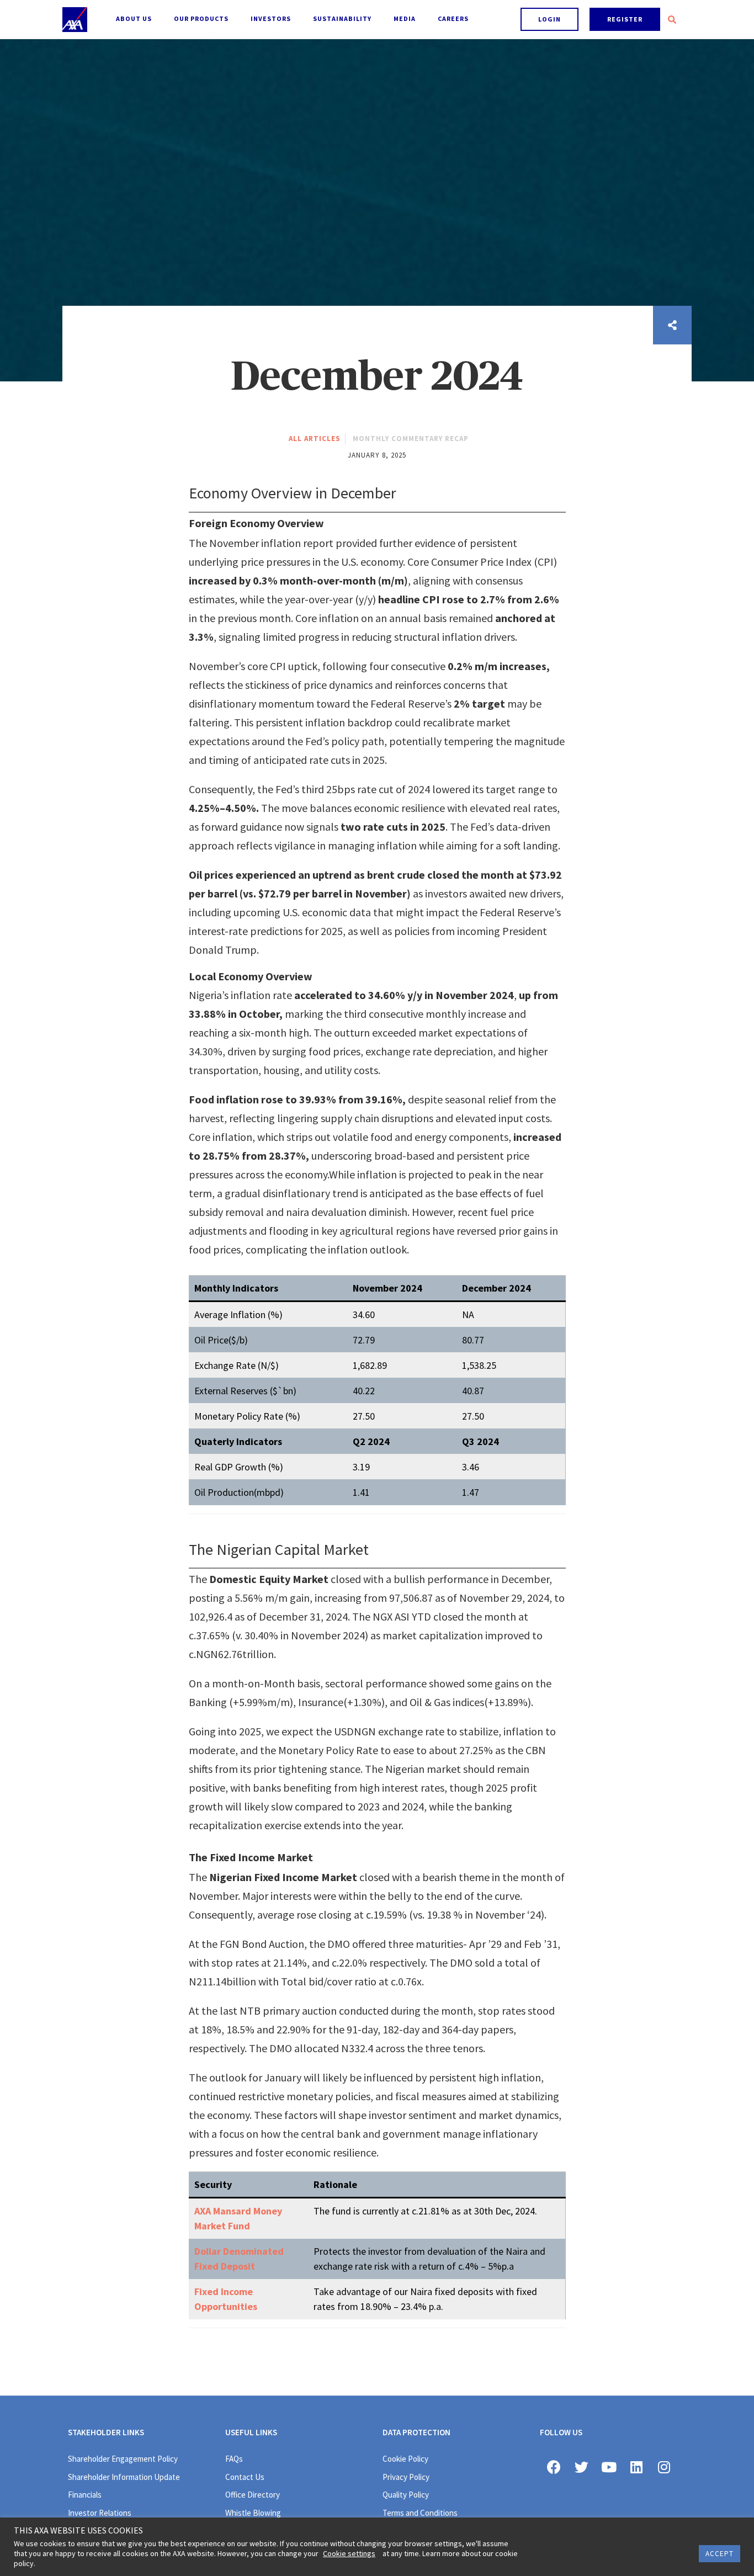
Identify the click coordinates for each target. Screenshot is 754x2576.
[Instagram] (664, 2467)
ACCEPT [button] (720, 2554)
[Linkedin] (636, 2467)
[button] (549, 19)
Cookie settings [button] (349, 2553)
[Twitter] (581, 2467)
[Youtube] (609, 2467)
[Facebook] (554, 2467)
